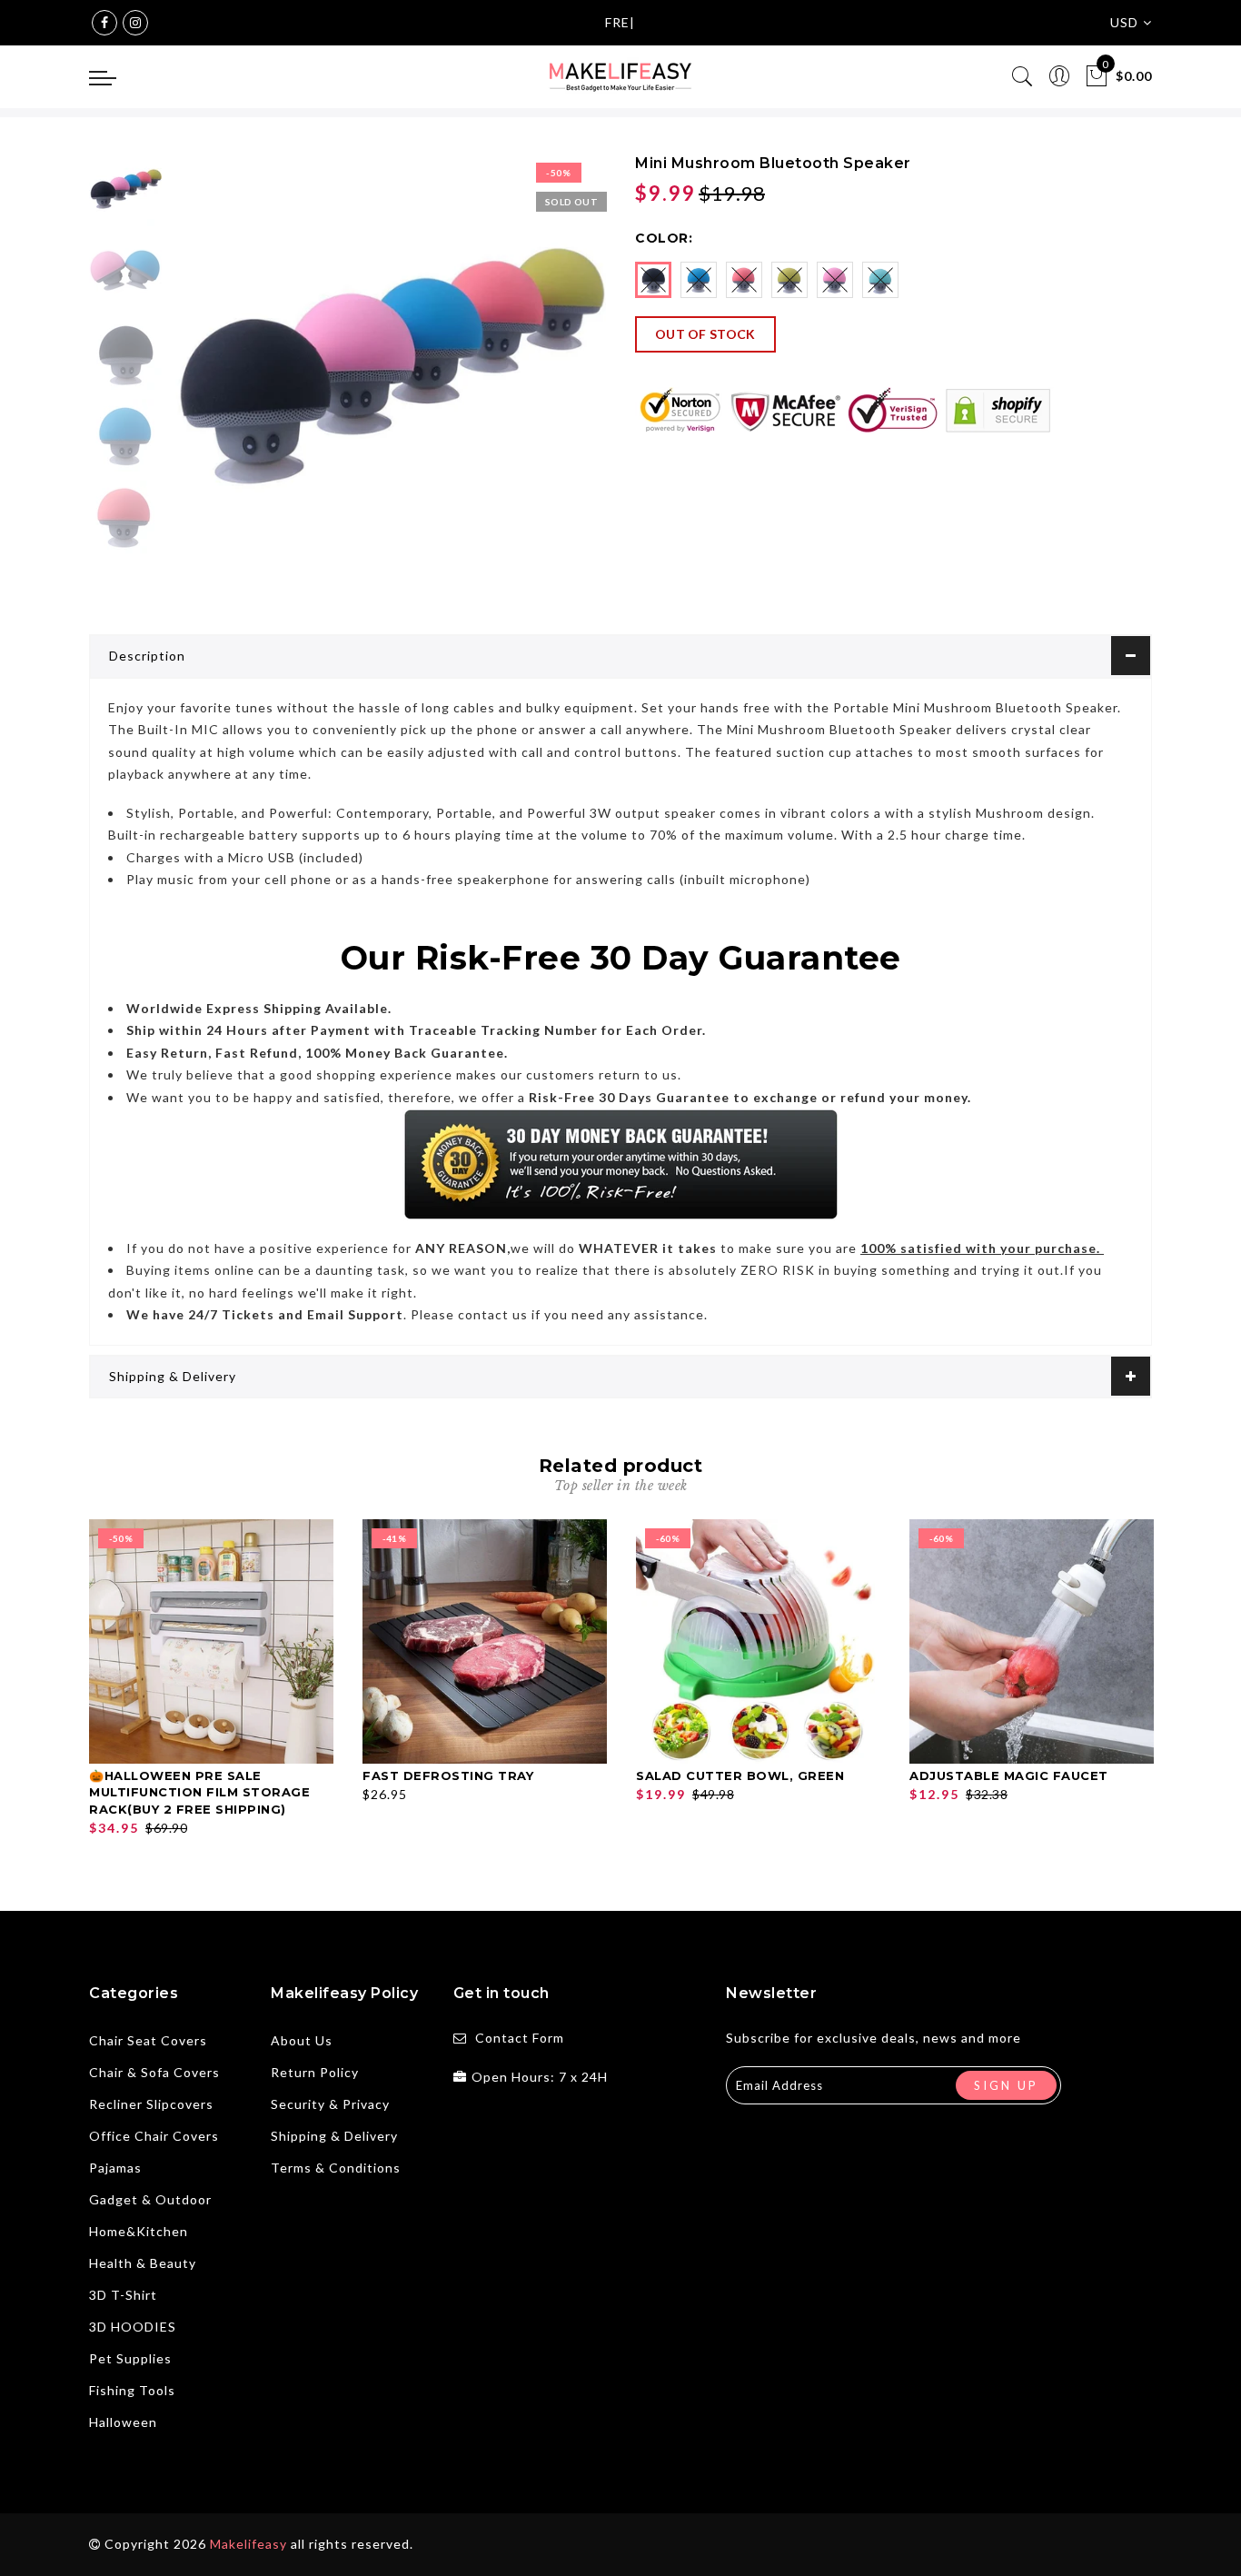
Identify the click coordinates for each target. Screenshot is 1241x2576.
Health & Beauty (143, 2263)
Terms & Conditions (336, 2168)
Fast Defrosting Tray (448, 1775)
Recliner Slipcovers (151, 2104)
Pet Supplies (130, 2358)
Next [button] (550, 382)
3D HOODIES (133, 2327)
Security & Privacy (330, 2104)
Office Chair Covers (154, 2136)
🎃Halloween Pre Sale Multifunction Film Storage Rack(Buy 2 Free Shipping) (199, 1792)
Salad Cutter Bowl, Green (740, 1775)
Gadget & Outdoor (150, 2199)
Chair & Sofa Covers (154, 2072)
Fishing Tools (132, 2390)
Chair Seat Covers (148, 2040)
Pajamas (115, 2168)
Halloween (123, 2422)
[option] (388, 371)
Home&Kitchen (139, 2231)
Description (147, 656)
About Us (302, 2040)
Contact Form (520, 2038)
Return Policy (315, 2072)
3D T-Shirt (123, 2295)
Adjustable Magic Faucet (1009, 1775)
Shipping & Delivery (173, 1376)
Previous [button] (204, 382)
